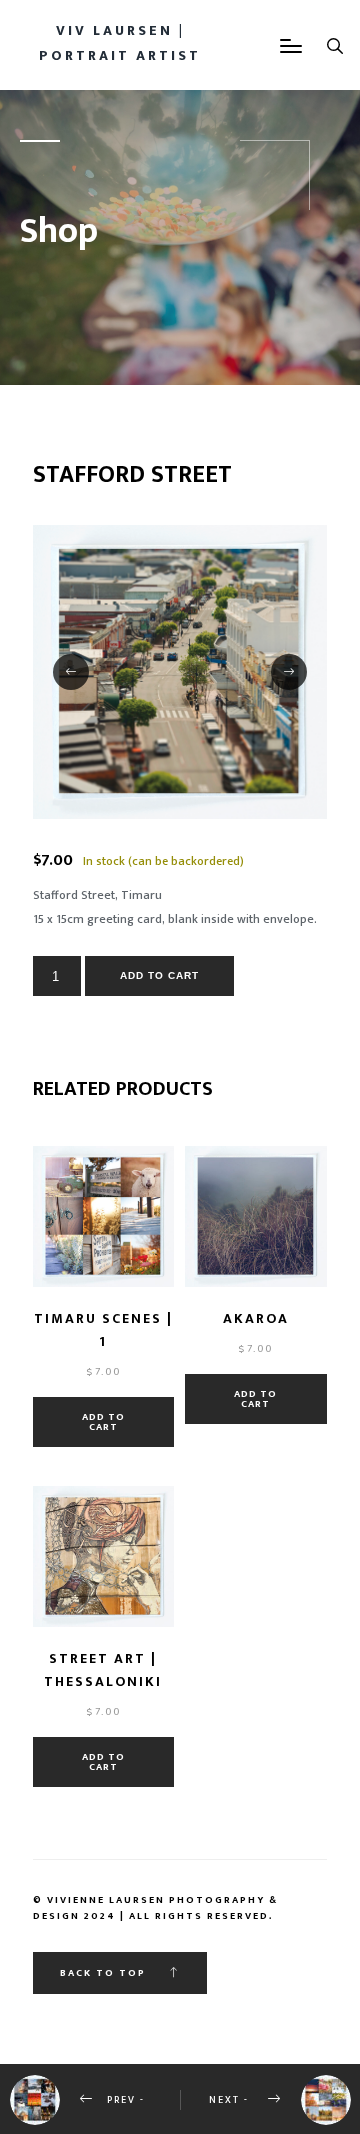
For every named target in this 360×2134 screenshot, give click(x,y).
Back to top (105, 1973)
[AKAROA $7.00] (255, 1216)
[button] (71, 672)
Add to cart (159, 975)
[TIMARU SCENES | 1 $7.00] (103, 1216)
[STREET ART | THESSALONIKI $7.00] (103, 1556)
